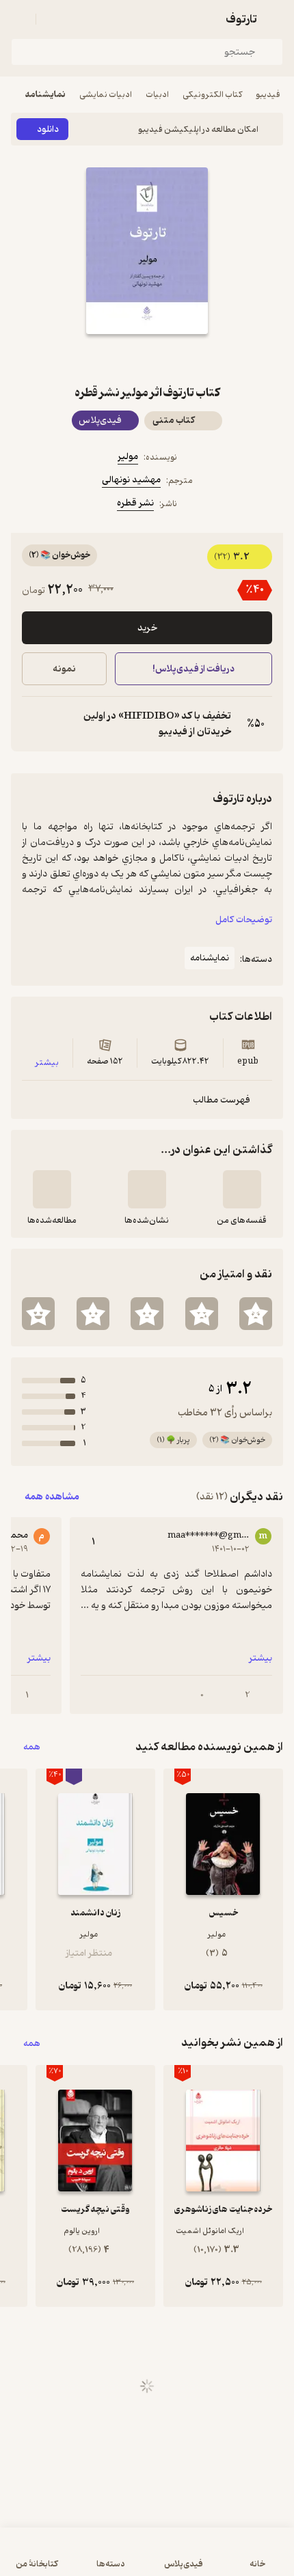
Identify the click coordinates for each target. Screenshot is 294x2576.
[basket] (53, 19)
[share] (114, 359)
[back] (275, 19)
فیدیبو (268, 95)
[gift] (147, 359)
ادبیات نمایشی (106, 95)
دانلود (48, 129)
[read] (52, 1189)
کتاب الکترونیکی (212, 95)
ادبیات (157, 95)
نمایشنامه (45, 95)
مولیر (128, 457)
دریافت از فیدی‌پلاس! (193, 669)
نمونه (64, 669)
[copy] (33, 724)
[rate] (256, 1314)
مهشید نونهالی (131, 480)
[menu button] (19, 19)
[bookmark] (180, 359)
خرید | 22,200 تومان (78, 2559)
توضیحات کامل (244, 920)
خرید (147, 628)
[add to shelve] (242, 1189)
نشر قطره (135, 503)
